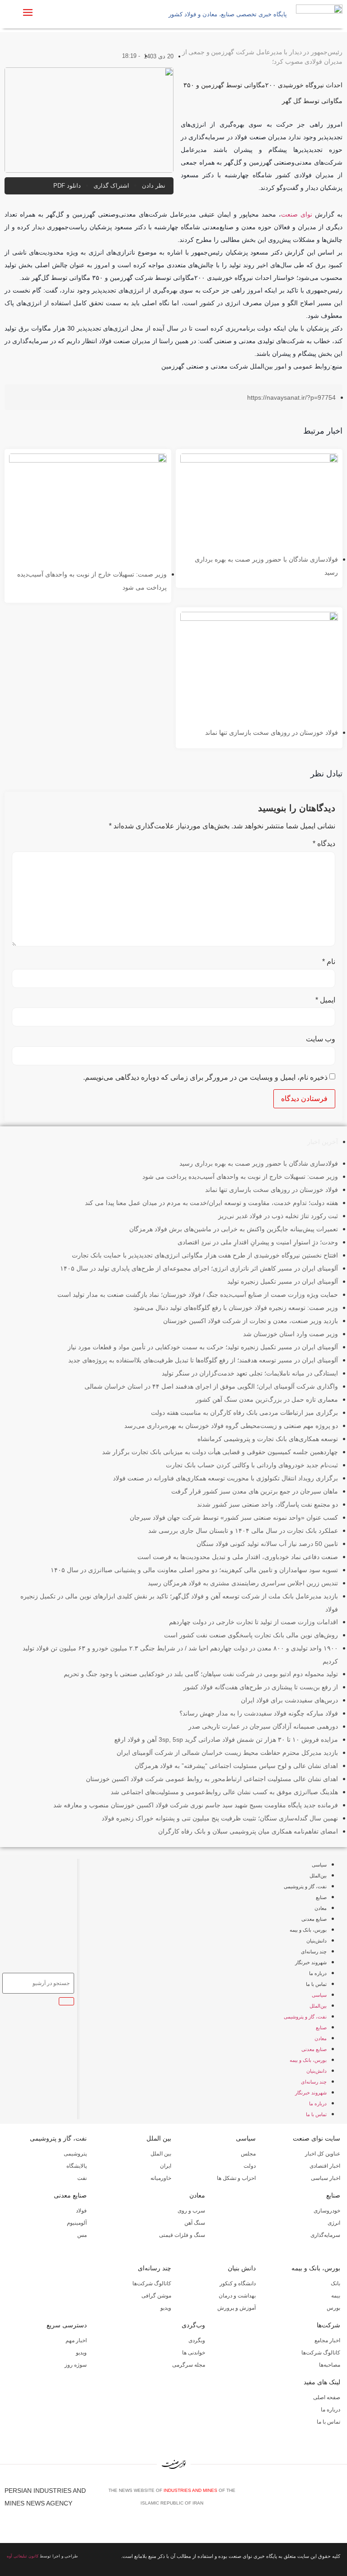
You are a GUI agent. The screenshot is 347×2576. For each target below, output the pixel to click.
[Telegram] (338, 2500)
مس (82, 2235)
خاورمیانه (161, 2178)
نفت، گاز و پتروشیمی (305, 1886)
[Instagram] (325, 2500)
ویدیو (166, 2308)
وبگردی (197, 2340)
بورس (333, 2308)
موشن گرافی (156, 2296)
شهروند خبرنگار (311, 1962)
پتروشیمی (75, 2154)
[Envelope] (311, 2500)
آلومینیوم (77, 2223)
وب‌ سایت (321, 1039)
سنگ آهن (195, 2223)
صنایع (321, 1897)
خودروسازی (327, 2211)
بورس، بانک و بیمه (308, 1930)
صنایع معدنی (314, 1919)
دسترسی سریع (67, 2325)
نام (329, 962)
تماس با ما (316, 1984)
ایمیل (325, 1000)
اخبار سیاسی (326, 2178)
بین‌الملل (318, 1876)
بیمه (336, 2296)
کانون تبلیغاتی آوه (23, 2556)
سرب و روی (191, 2211)
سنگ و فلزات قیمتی (182, 2235)
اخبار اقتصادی (325, 2166)
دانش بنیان (242, 2268)
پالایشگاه (77, 2166)
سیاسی (319, 1865)
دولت (250, 2166)
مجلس (248, 2154)
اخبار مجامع (327, 2340)
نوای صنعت (297, 214)
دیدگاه (324, 844)
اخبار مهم (76, 2340)
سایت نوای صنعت (317, 2138)
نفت (82, 2178)
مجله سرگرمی (189, 2365)
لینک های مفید (322, 2382)
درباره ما (318, 1973)
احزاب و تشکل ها (236, 2178)
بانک (335, 2283)
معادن (321, 1908)
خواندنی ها (194, 2353)
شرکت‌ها (328, 2325)
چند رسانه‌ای (314, 1952)
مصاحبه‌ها (330, 2365)
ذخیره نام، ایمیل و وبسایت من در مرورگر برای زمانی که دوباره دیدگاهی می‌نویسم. (205, 1078)
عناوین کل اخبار (323, 2154)
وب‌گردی (193, 2325)
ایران (166, 2166)
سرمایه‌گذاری (325, 2235)
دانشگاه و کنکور (238, 2283)
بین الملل (159, 2138)
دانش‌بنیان (317, 1941)
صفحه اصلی (327, 2397)
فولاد (81, 2211)
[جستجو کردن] (66, 2001)
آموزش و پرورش (237, 2308)
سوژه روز (76, 2365)
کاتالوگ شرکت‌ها (152, 2283)
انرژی (334, 2223)
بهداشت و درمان (237, 2296)
